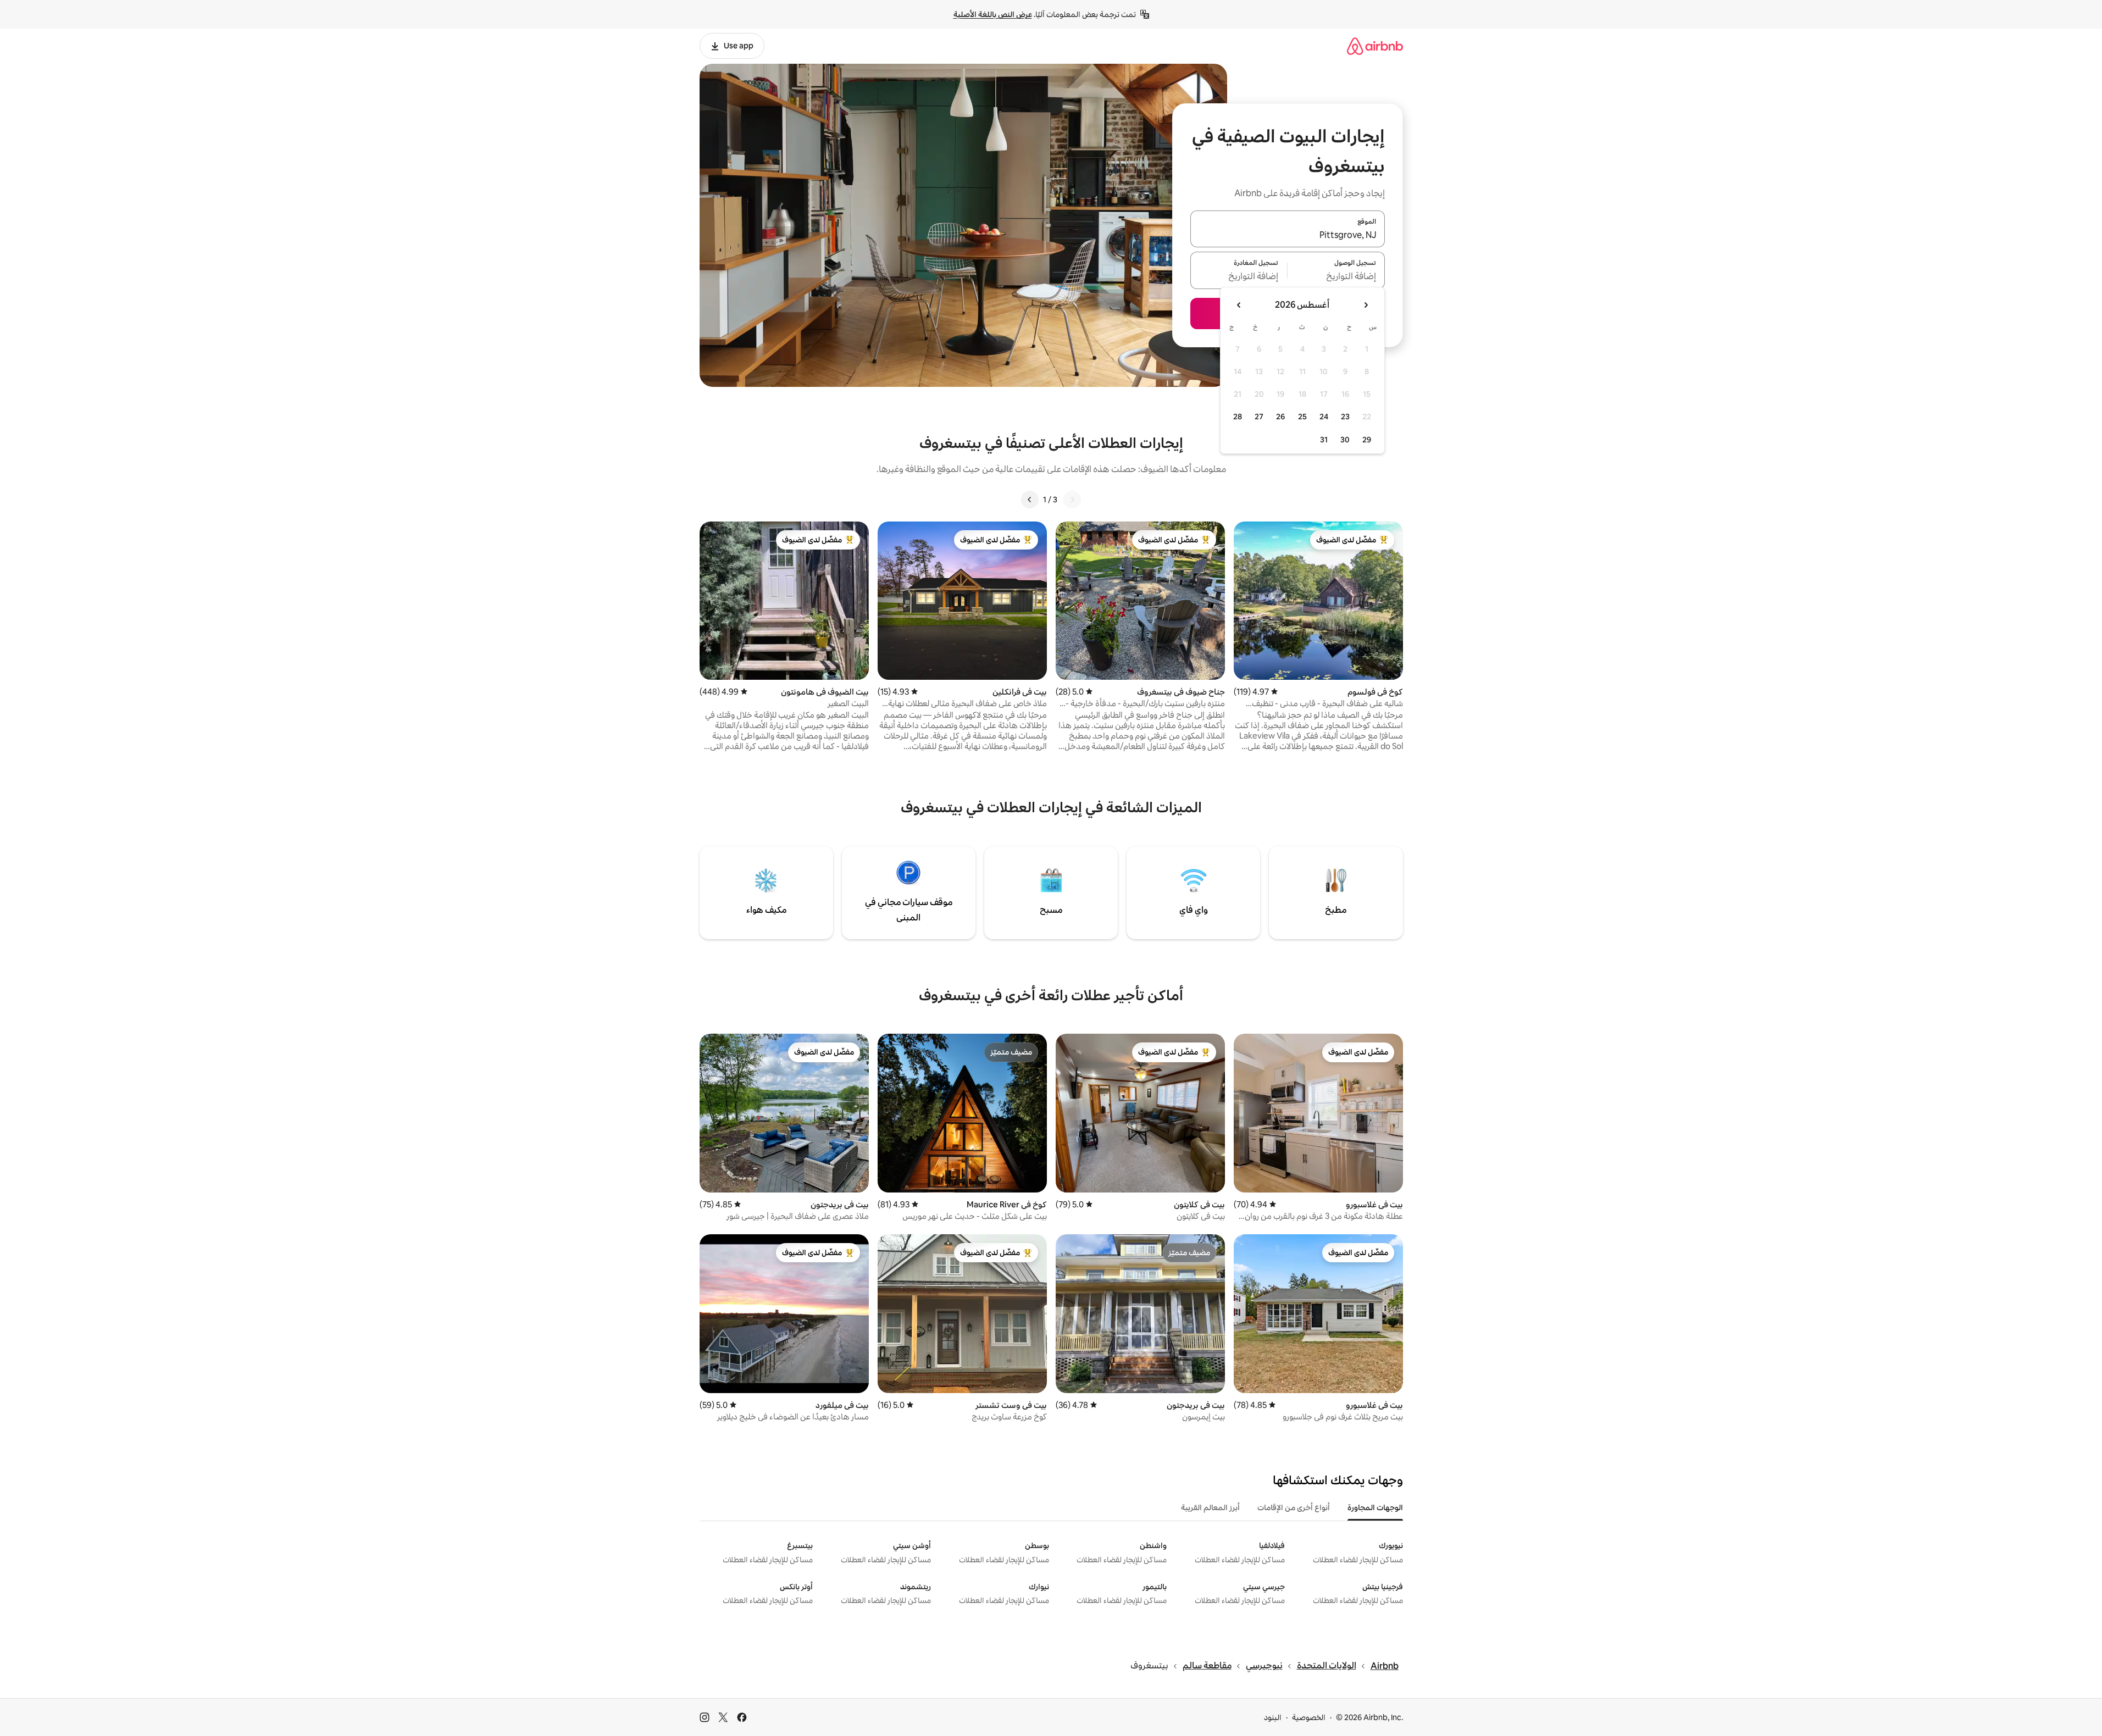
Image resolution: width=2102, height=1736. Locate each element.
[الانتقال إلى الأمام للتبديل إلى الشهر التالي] (1239, 305)
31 (1324, 440)
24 (1324, 417)
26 (1280, 417)
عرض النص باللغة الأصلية (993, 14)
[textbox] (1336, 277)
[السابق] (1072, 500)
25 (1302, 417)
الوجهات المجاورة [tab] (1375, 1507)
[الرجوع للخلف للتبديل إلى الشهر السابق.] (1366, 305)
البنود (1273, 1717)
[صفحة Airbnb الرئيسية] (1375, 46)
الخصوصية (1309, 1717)
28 (1238, 417)
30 (1345, 440)
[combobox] (1288, 235)
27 (1259, 417)
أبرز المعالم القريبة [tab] (1210, 1507)
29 (1367, 440)
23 (1345, 417)
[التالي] (1030, 500)
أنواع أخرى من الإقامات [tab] (1294, 1507)
